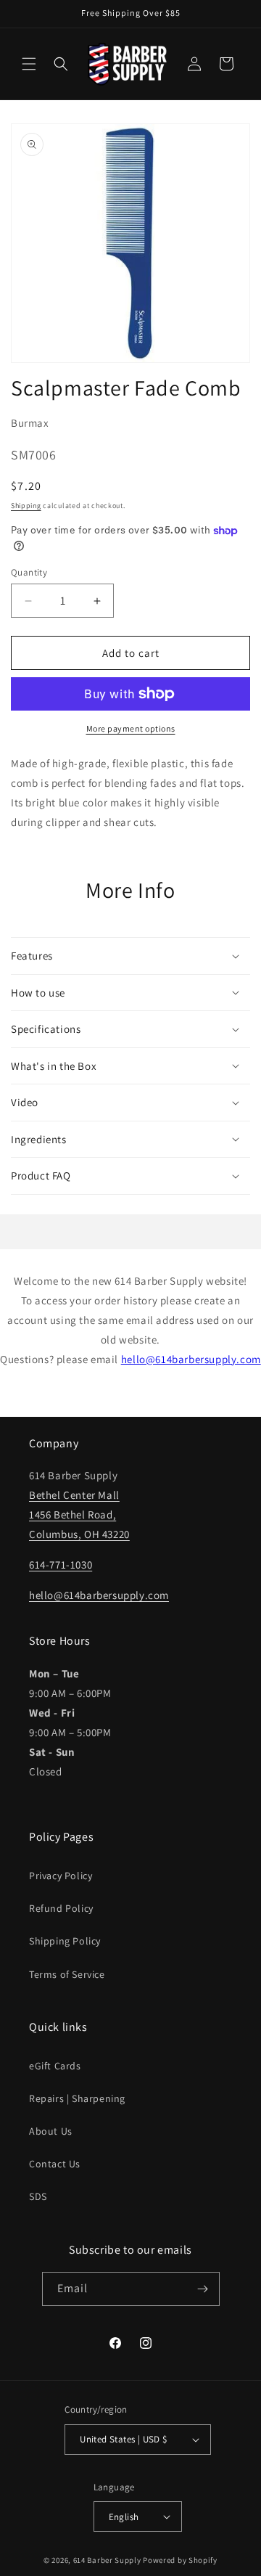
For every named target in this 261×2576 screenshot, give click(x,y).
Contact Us (55, 2164)
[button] (29, 64)
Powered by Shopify (180, 2560)
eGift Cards (55, 2066)
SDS (38, 2196)
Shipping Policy (65, 1941)
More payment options (131, 728)
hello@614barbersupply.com (191, 1359)
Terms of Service (67, 1974)
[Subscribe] (203, 2289)
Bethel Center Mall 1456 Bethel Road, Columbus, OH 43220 (79, 1514)
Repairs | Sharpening (77, 2098)
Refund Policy (61, 1908)
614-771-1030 (61, 1565)
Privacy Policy (61, 1876)
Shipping (26, 506)
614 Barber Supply (107, 2560)
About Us (51, 2131)
